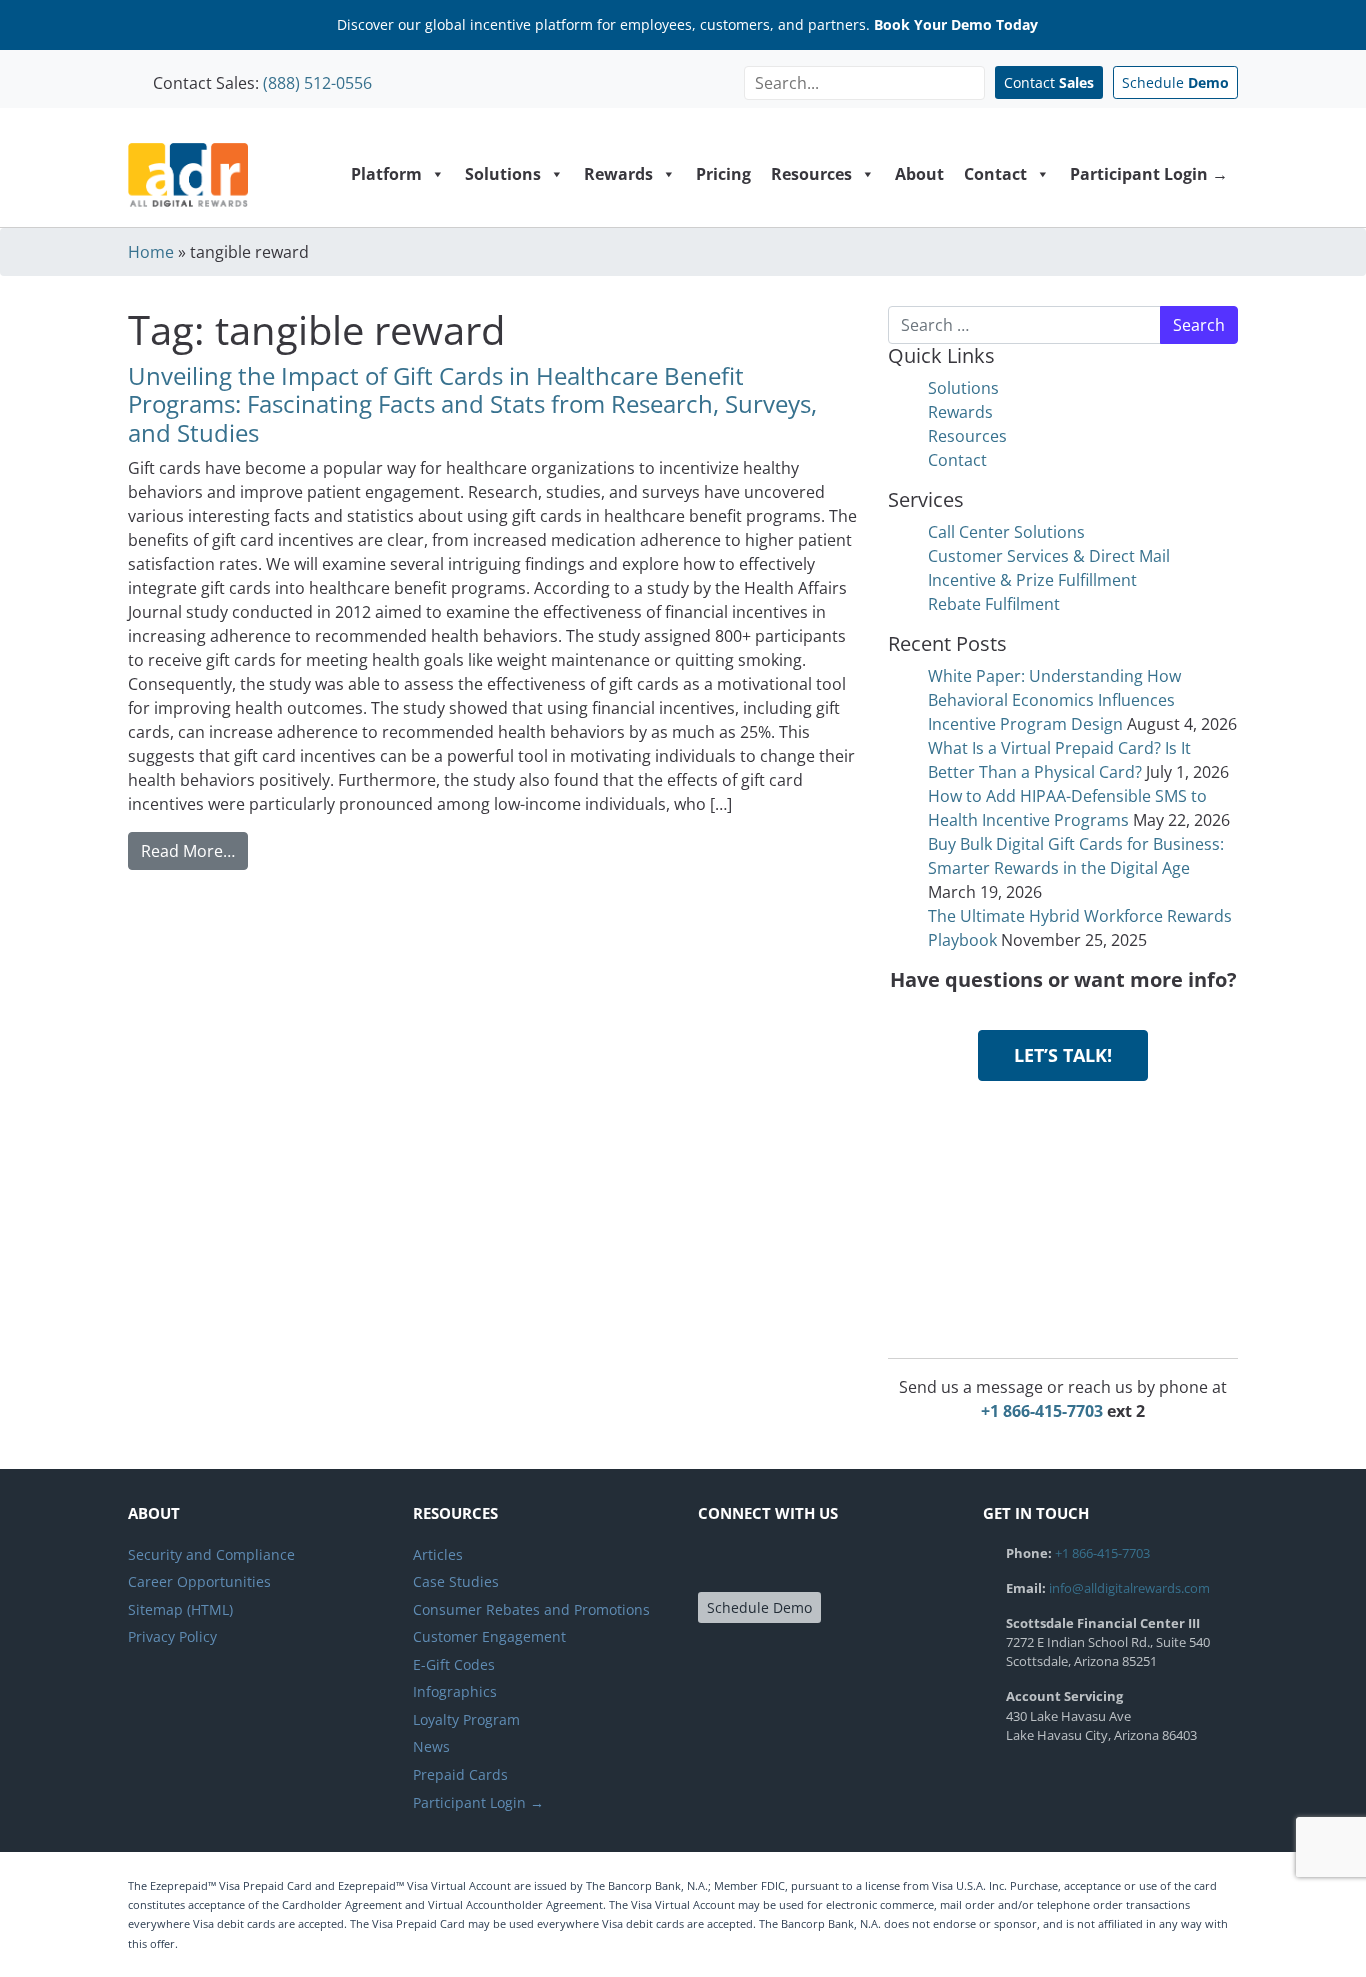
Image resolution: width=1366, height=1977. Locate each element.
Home (151, 252)
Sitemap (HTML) (180, 1609)
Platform (386, 174)
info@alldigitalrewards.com (1129, 1588)
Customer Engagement (489, 1636)
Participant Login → (1149, 174)
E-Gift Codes (454, 1664)
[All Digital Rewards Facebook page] (716, 1561)
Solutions (503, 174)
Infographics (455, 1691)
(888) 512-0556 (317, 83)
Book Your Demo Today (956, 24)
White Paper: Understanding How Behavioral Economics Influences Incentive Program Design (1054, 700)
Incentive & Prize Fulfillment (1032, 580)
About (919, 174)
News (431, 1746)
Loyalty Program (466, 1719)
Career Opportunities (199, 1581)
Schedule (1175, 82)
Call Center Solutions (1006, 532)
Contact (1049, 82)
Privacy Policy (172, 1636)
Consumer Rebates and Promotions (531, 1609)
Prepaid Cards (460, 1774)
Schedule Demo (759, 1607)
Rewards (618, 174)
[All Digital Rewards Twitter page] (752, 1561)
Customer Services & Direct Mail (1049, 556)
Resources (811, 174)
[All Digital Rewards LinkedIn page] (788, 1561)
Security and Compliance (211, 1554)
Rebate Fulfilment (994, 604)
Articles (438, 1554)
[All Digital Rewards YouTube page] (825, 1561)
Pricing (723, 174)
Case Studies (456, 1581)
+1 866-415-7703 (1042, 1411)
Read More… (194, 850)
